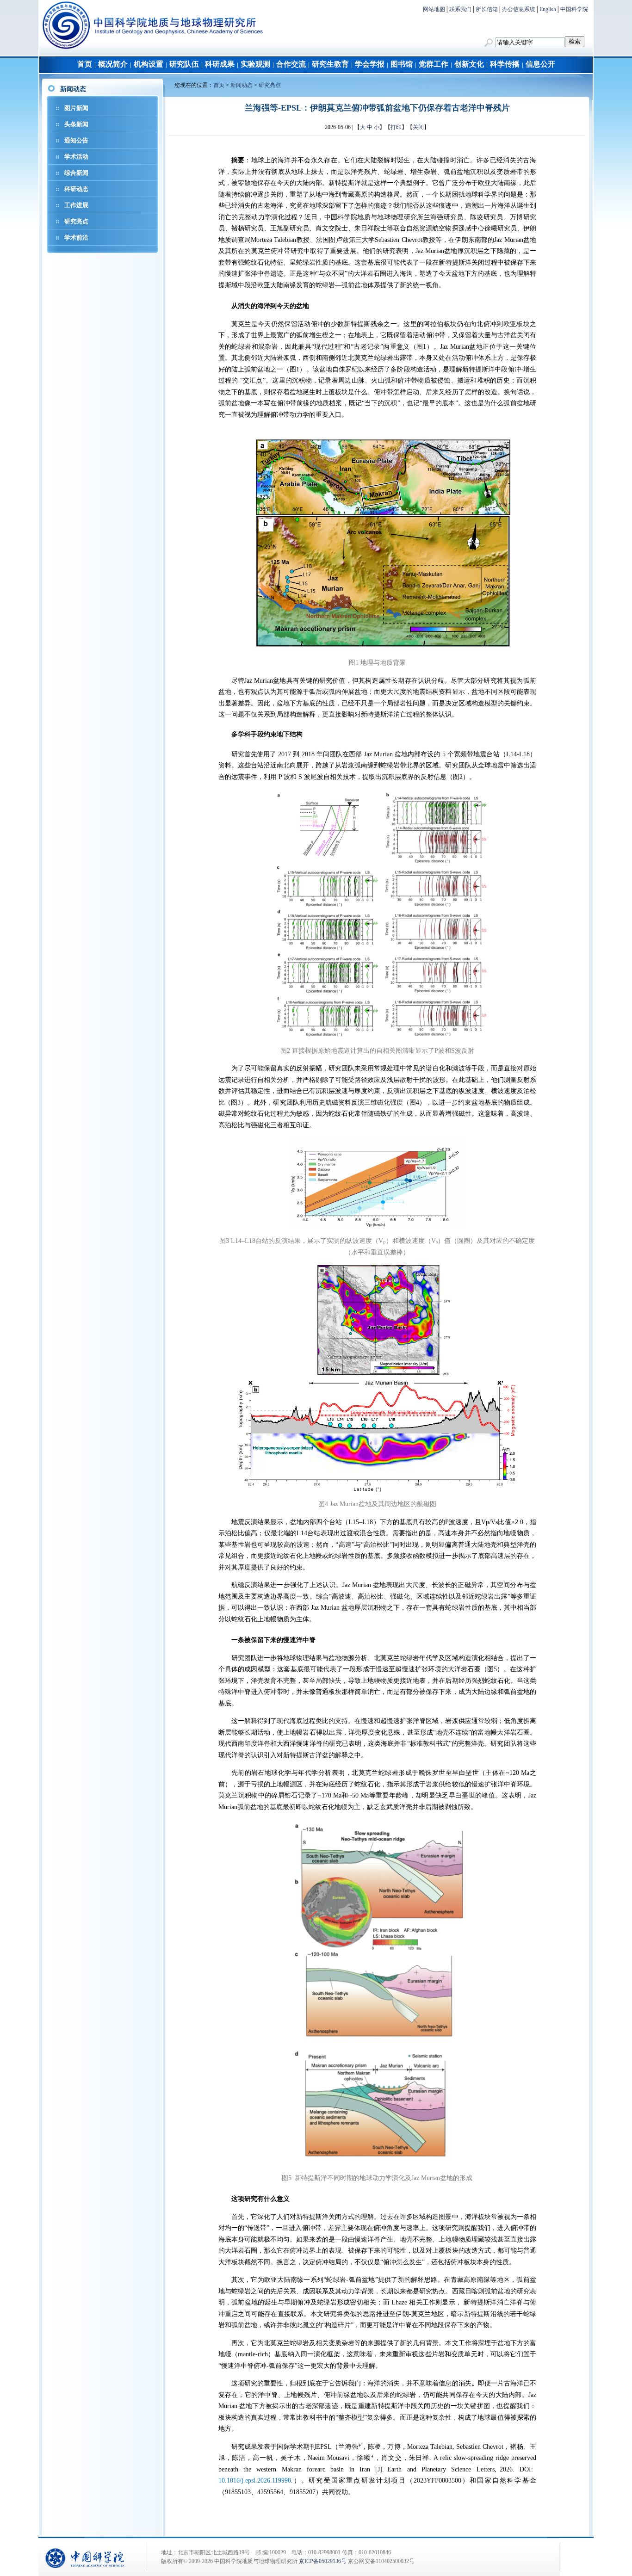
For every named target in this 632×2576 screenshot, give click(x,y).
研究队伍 (184, 64)
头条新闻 (76, 124)
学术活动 (76, 157)
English (548, 9)
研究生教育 (330, 64)
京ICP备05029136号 (323, 2561)
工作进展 (76, 205)
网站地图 (434, 9)
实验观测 (255, 64)
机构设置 (149, 64)
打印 (396, 127)
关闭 (418, 127)
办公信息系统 (519, 9)
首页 (85, 64)
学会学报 (370, 64)
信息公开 (540, 64)
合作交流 (291, 64)
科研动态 (76, 189)
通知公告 (76, 140)
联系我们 (460, 9)
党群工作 (434, 64)
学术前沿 (76, 238)
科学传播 (505, 64)
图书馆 (402, 64)
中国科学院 (574, 9)
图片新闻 (76, 108)
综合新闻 (76, 173)
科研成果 (220, 64)
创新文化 (469, 64)
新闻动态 (242, 85)
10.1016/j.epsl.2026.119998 (255, 2480)
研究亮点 (76, 221)
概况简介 (113, 64)
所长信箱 (487, 9)
